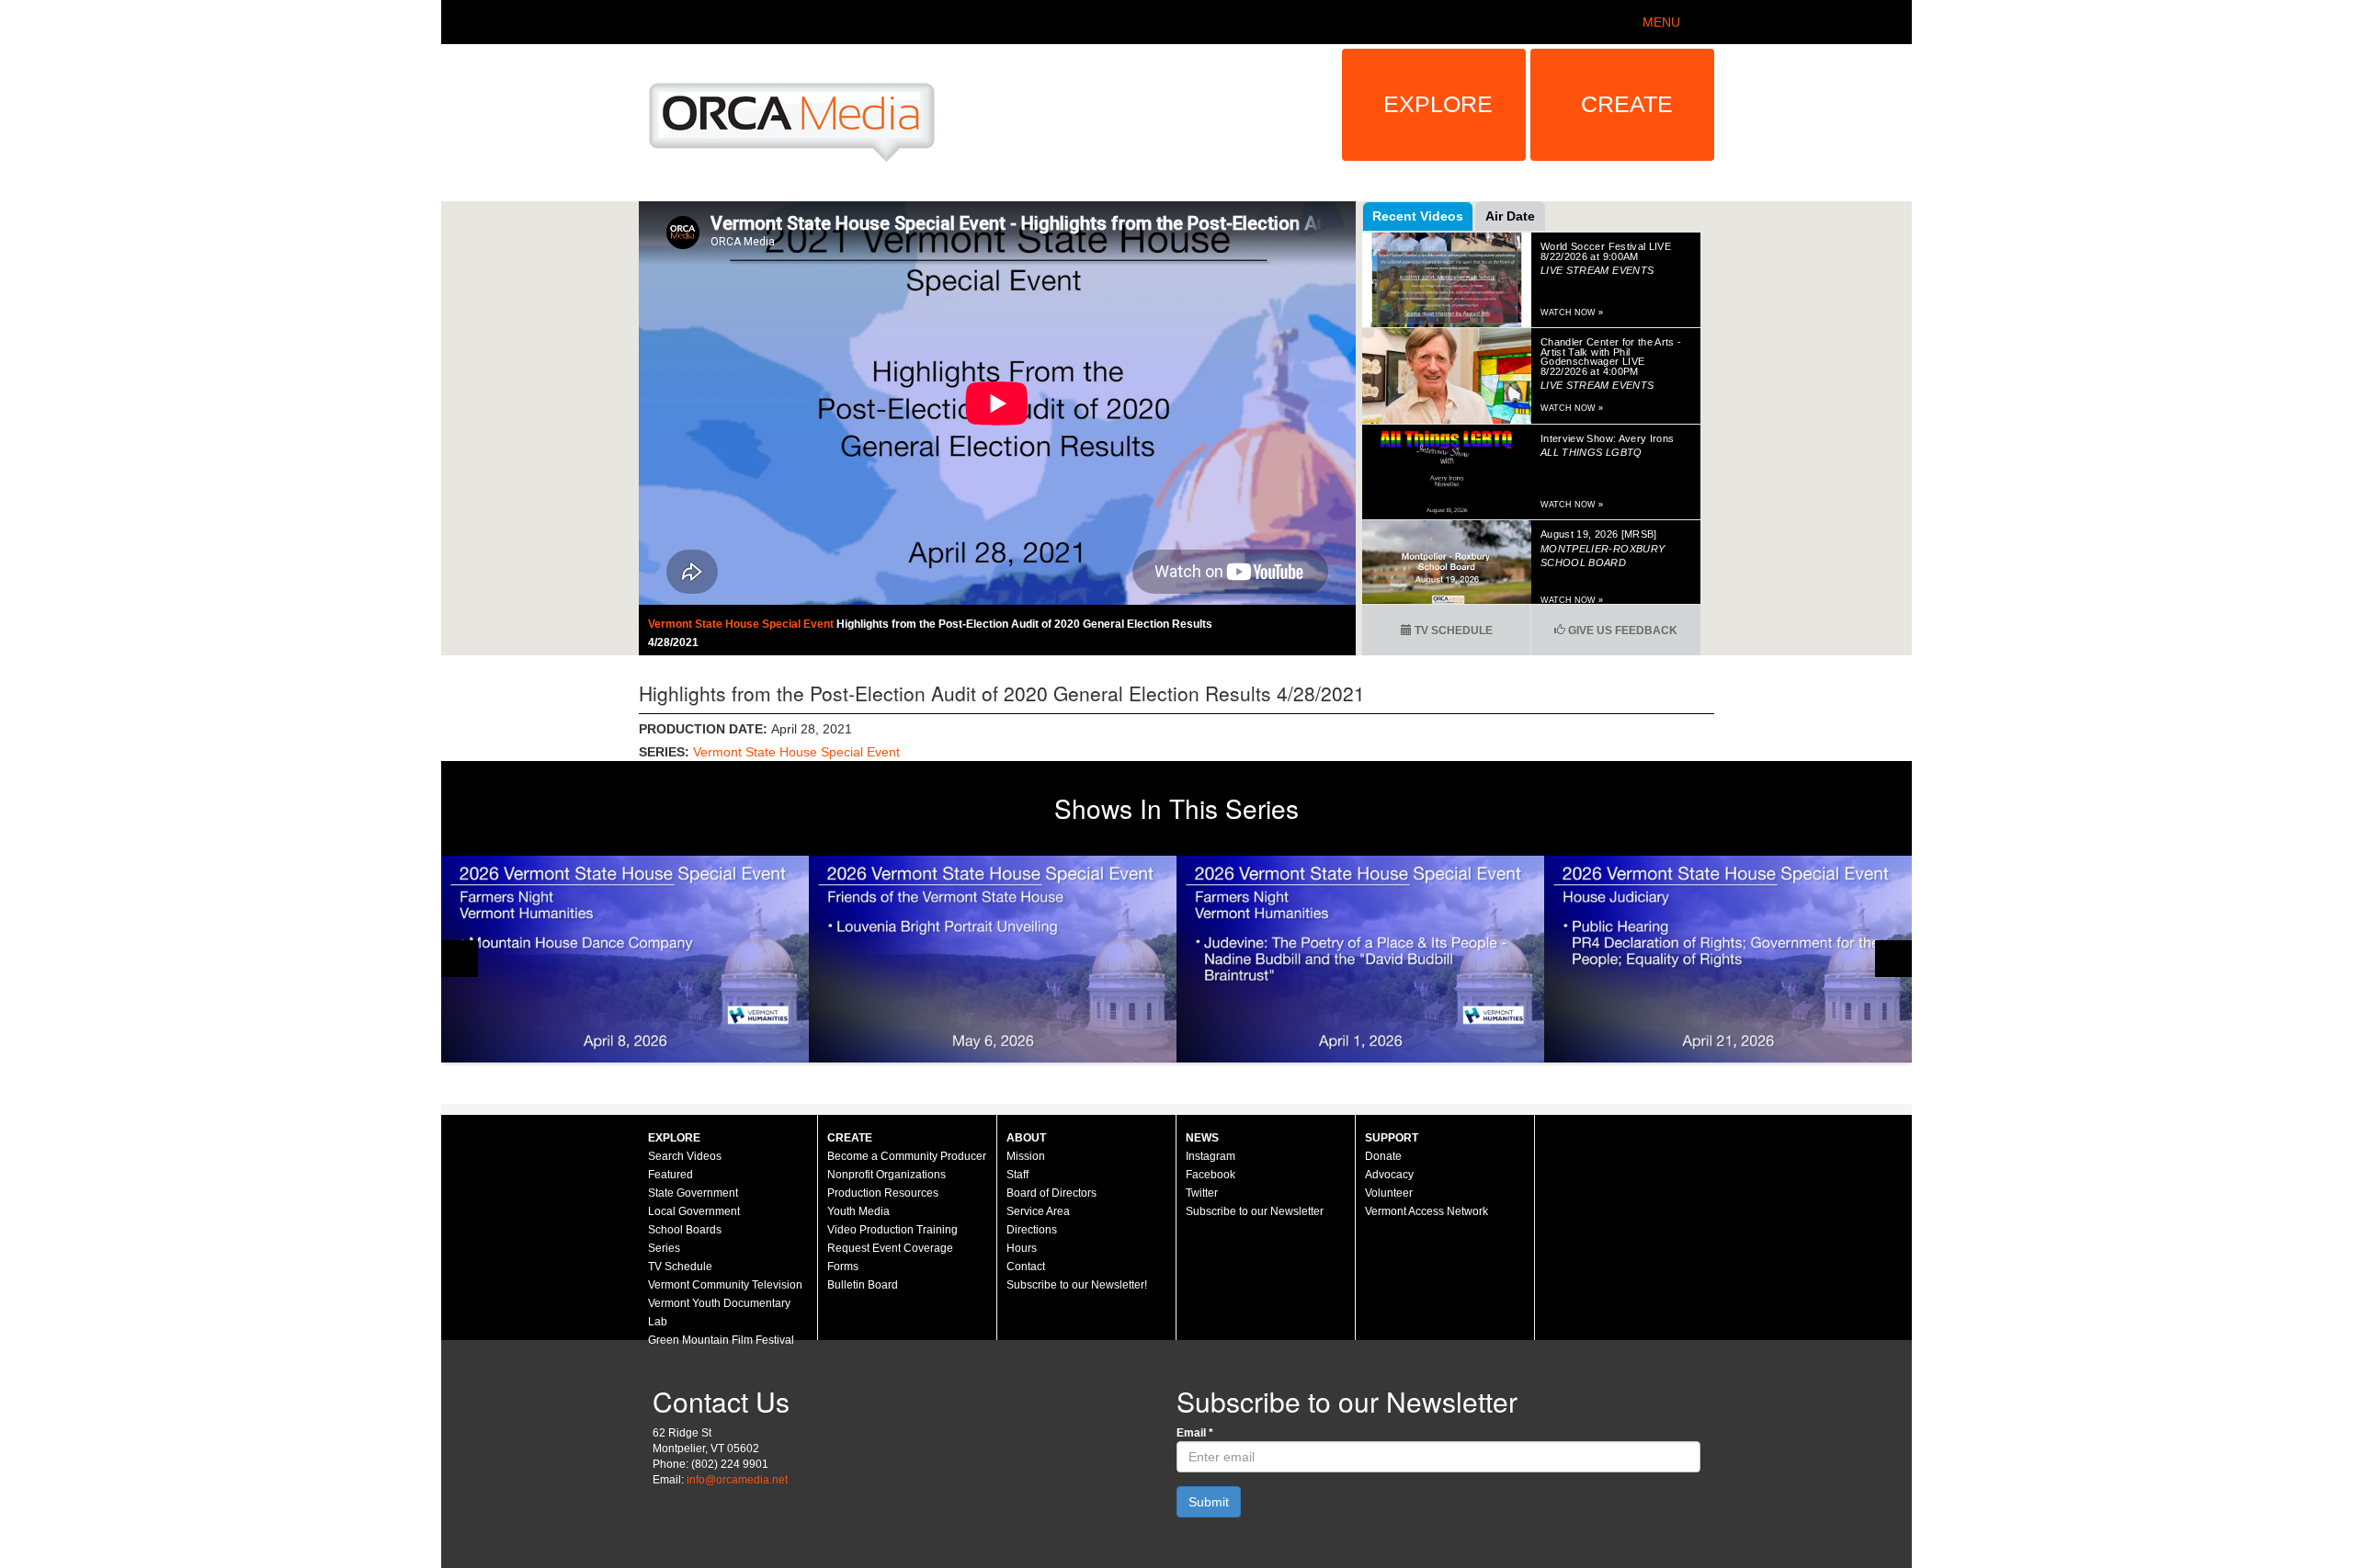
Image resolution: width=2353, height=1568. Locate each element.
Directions (1032, 1230)
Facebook (1211, 1175)
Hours (1022, 1248)
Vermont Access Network (1427, 1211)
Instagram (1211, 1156)
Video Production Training (892, 1230)
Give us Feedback (1621, 631)
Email (1195, 1433)
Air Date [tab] (1510, 216)
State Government (693, 1193)
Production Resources (883, 1193)
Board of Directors (1051, 1193)
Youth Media (858, 1211)
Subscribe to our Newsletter (1255, 1211)
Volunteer (1389, 1193)
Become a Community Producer (907, 1156)
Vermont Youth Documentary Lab (719, 1312)
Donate (1383, 1156)
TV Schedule (1452, 631)
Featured (671, 1175)
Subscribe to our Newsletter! (1077, 1285)
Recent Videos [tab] (1418, 216)
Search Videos (685, 1156)
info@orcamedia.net (737, 1480)
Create (1627, 104)
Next (1893, 959)
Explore (1438, 104)
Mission (1026, 1156)
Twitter (1202, 1193)
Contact (1026, 1267)
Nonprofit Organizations (887, 1175)
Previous (460, 959)
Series (664, 1248)
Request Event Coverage (890, 1248)
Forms (843, 1267)
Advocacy (1389, 1175)
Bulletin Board (863, 1285)
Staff (1017, 1175)
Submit (1209, 1502)
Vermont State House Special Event (742, 624)
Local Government (694, 1211)
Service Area (1038, 1211)
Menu (1661, 22)
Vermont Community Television (725, 1285)
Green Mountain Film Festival (721, 1340)
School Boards (685, 1230)
